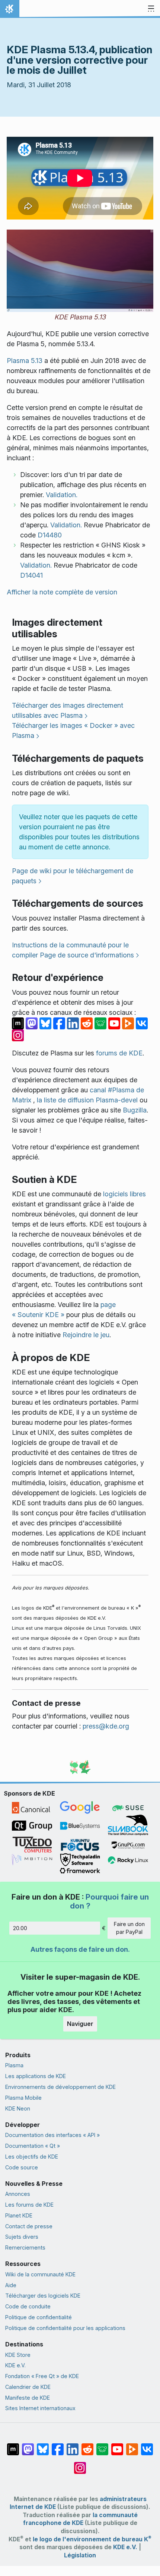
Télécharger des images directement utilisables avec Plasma (68, 710)
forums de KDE (119, 1053)
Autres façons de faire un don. (80, 1949)
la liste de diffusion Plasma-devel (87, 1100)
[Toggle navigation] (151, 9)
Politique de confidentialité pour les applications (65, 2328)
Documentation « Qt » (33, 2146)
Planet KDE (19, 2215)
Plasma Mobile (23, 2098)
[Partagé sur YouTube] (115, 1022)
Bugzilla (135, 1110)
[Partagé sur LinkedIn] (74, 1022)
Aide (11, 2285)
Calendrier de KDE (28, 2387)
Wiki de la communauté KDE (40, 2274)
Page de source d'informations (87, 955)
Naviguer (80, 2024)
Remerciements (25, 2247)
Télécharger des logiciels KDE (43, 2296)
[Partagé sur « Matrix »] (19, 1022)
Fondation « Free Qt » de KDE (42, 2376)
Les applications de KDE (36, 2076)
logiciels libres (124, 1194)
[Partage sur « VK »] (142, 1022)
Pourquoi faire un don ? (109, 1901)
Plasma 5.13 (25, 361)
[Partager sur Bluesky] (46, 1022)
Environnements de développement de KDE (60, 2087)
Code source (22, 2167)
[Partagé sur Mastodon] (33, 1022)
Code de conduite (28, 2306)
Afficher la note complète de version (62, 592)
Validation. (62, 495)
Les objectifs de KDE (32, 2157)
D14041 (31, 575)
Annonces (18, 2194)
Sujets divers (22, 2237)
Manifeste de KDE (28, 2398)
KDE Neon (18, 2108)
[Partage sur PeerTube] (129, 1022)
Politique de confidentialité (39, 2317)
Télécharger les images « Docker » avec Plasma (73, 730)
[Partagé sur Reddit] (88, 1022)
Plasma (14, 2065)
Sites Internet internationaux (40, 2408)
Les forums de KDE (29, 2205)
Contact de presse (29, 2226)
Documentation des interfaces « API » (52, 2135)
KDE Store (18, 2355)
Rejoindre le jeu (86, 1335)
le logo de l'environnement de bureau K (92, 2539)
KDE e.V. (15, 2365)
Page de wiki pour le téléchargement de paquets (73, 876)
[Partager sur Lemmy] (101, 1022)
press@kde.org (106, 1726)
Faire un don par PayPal (129, 1928)
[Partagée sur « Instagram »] (18, 1034)
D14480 (50, 535)
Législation (80, 2555)
